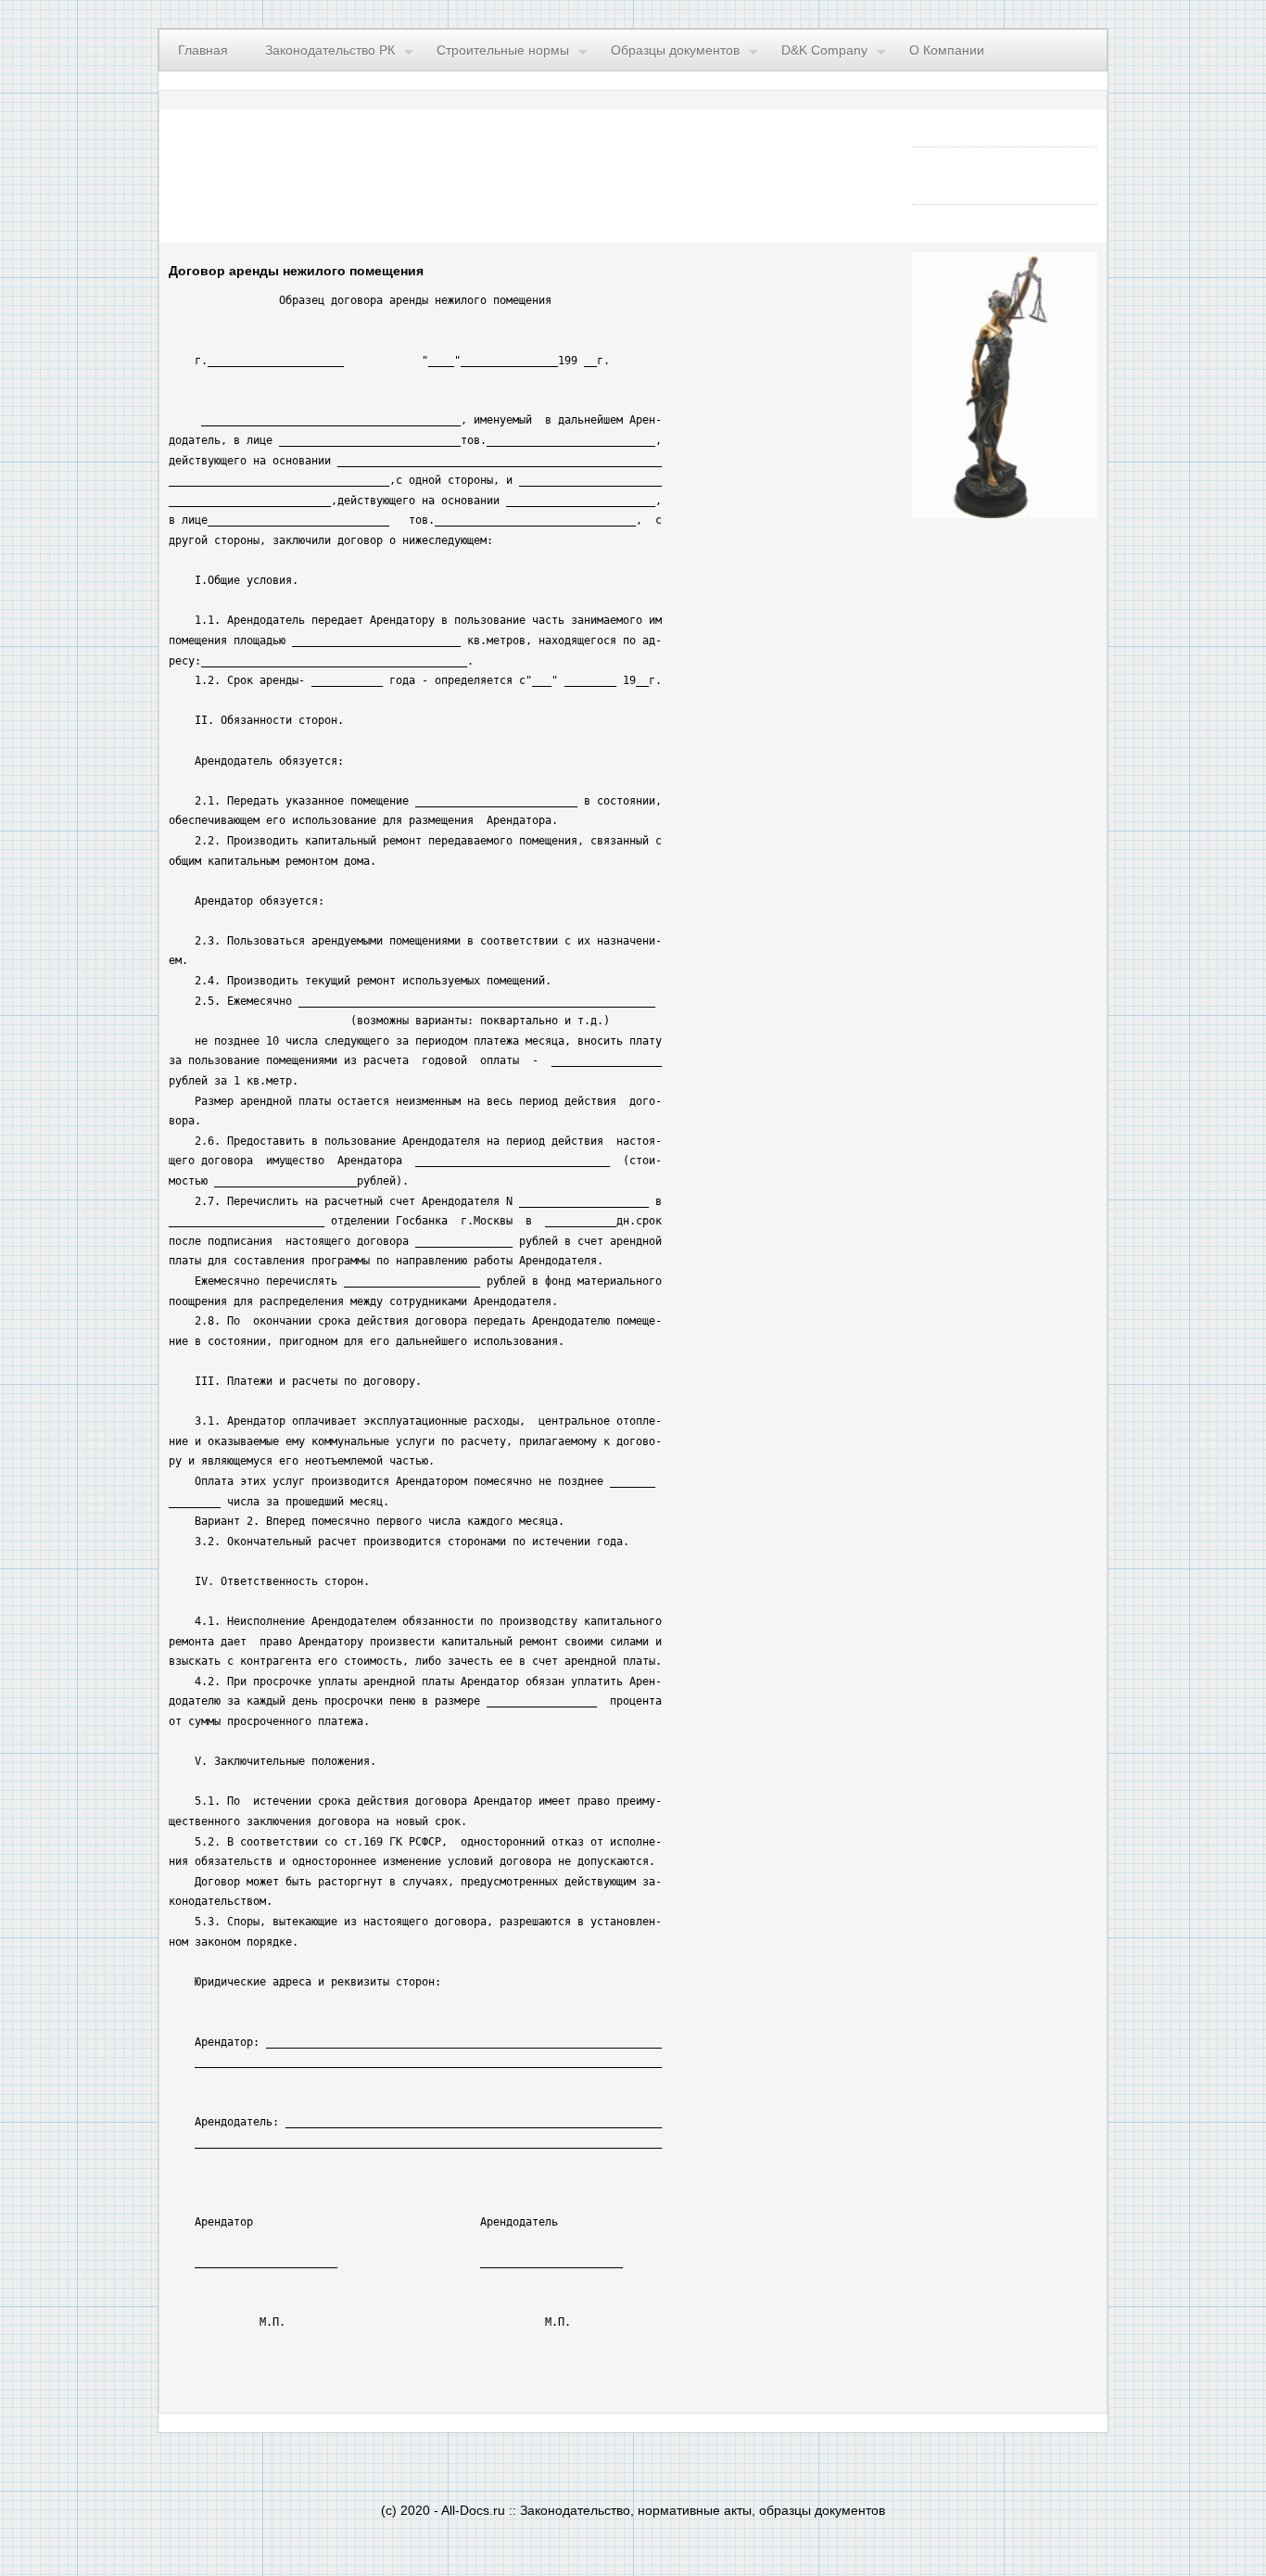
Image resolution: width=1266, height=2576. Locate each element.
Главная (203, 50)
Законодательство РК (330, 50)
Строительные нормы (503, 50)
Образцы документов (675, 50)
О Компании (947, 50)
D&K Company (824, 50)
